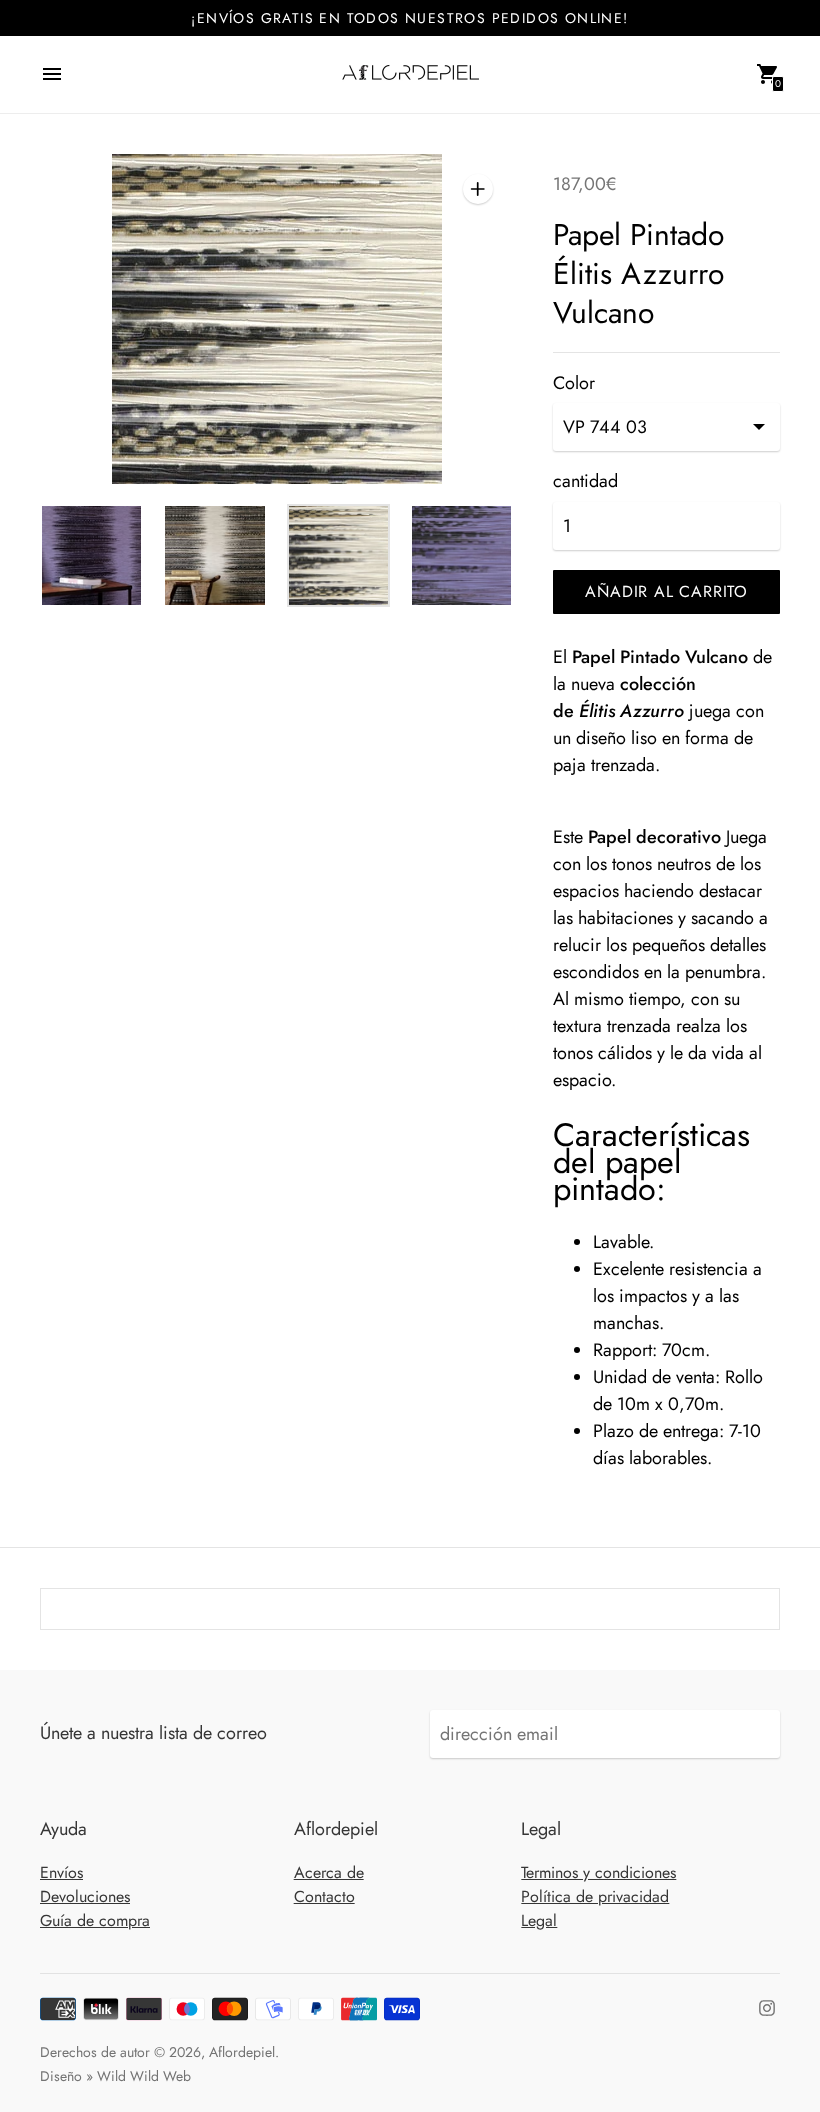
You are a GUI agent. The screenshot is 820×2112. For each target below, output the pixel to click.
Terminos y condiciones (598, 1872)
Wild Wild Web (144, 2076)
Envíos (61, 1872)
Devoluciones (85, 1896)
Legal (539, 1920)
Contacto (324, 1896)
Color (574, 383)
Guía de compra (95, 1920)
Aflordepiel (242, 2052)
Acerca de (329, 1872)
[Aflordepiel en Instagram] (767, 2006)
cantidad (585, 481)
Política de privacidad (595, 1896)
